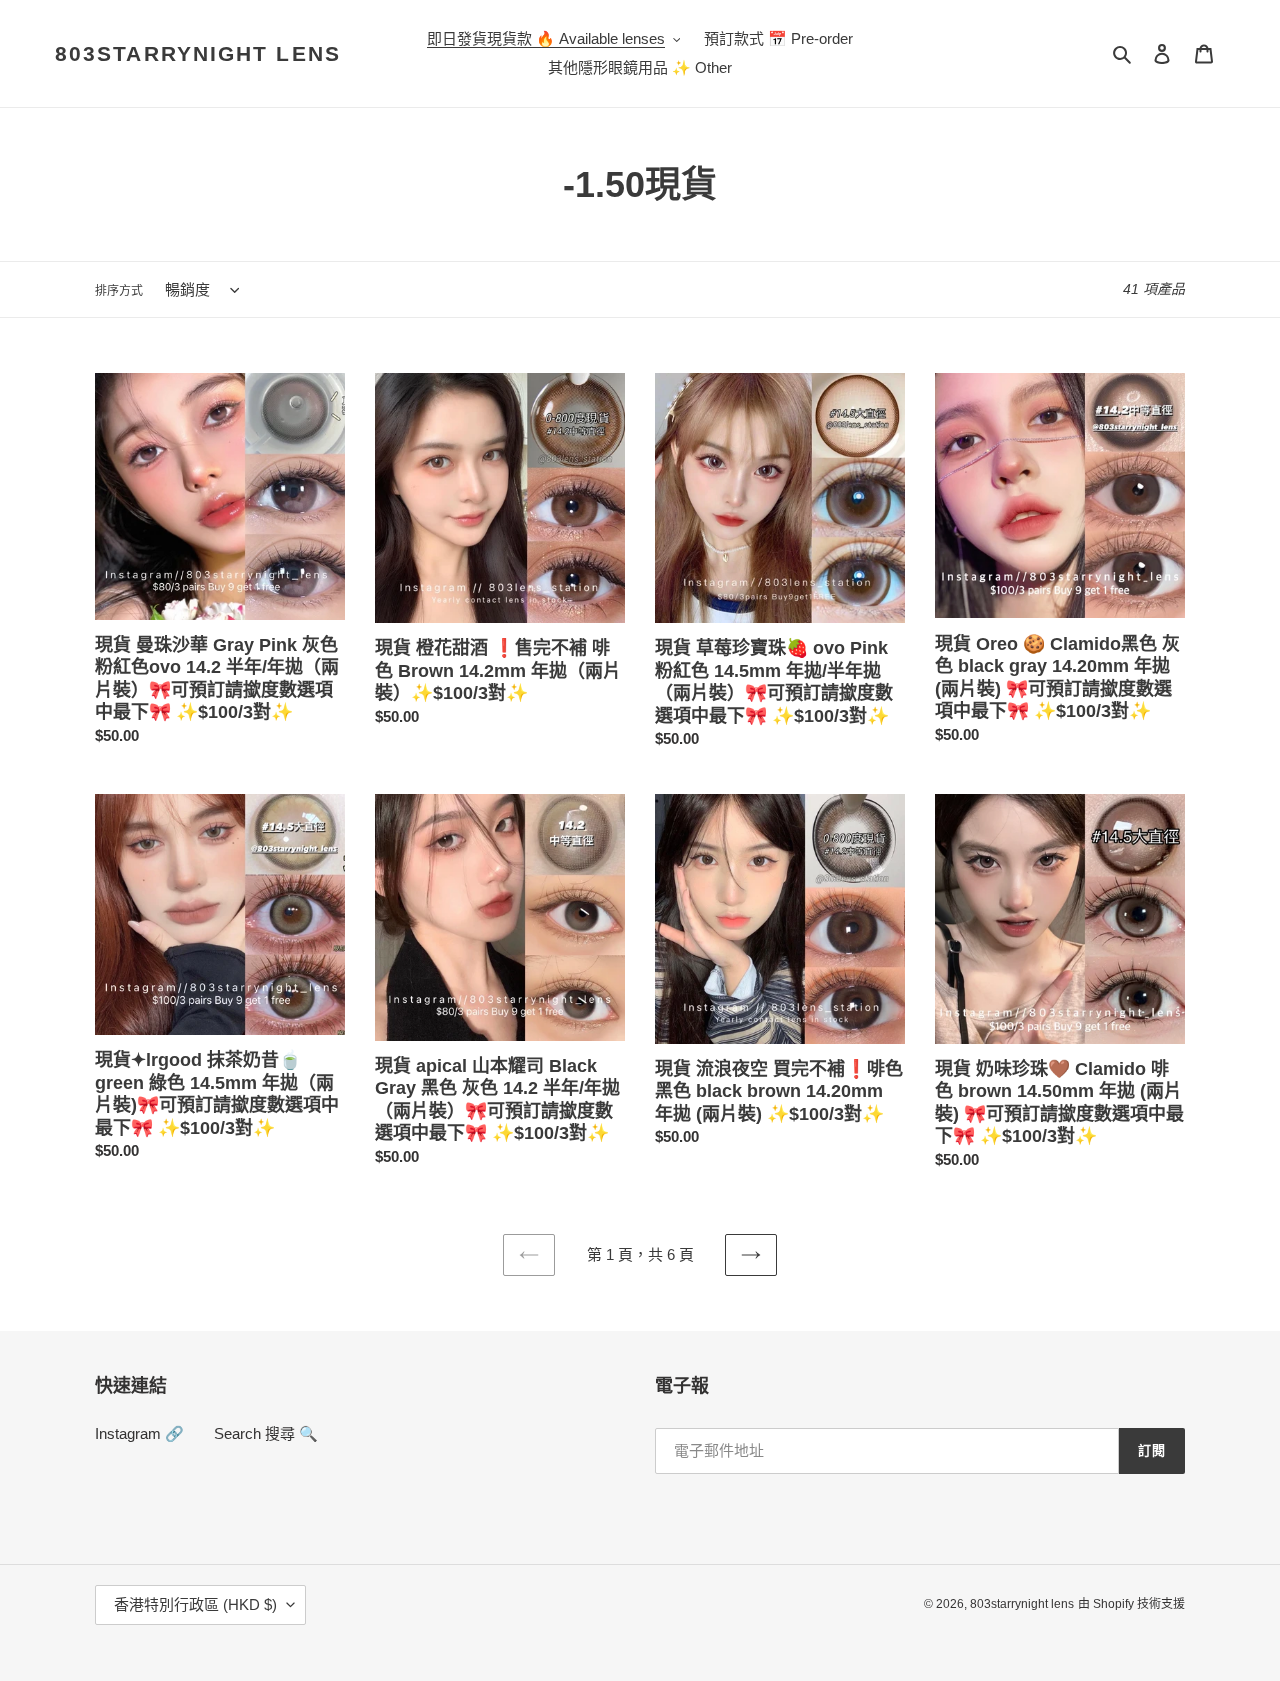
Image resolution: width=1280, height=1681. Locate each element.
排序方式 (119, 291)
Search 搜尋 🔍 (266, 1433)
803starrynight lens (198, 53)
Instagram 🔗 (139, 1433)
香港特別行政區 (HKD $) (195, 1604)
